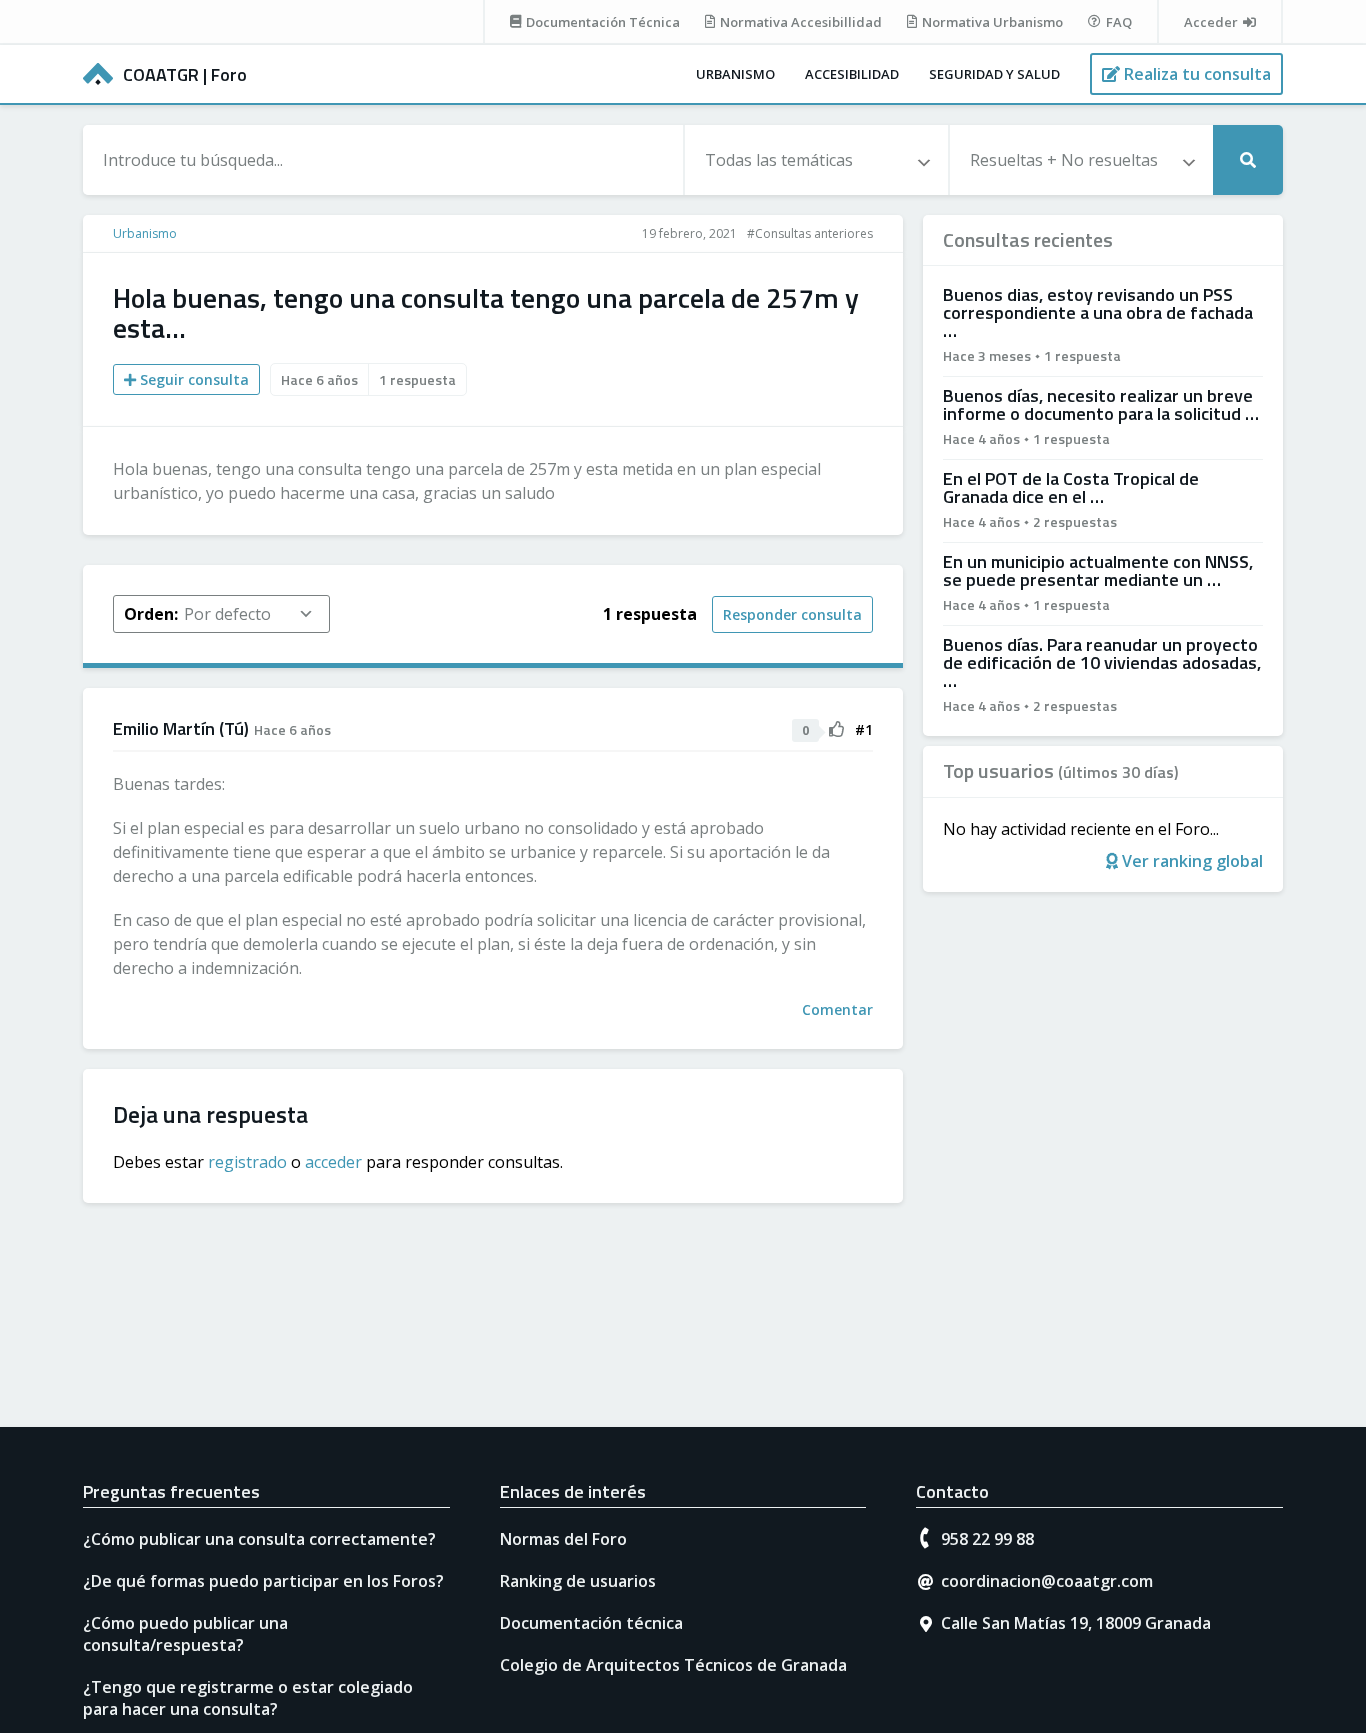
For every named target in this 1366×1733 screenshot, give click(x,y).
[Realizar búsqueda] (1248, 160)
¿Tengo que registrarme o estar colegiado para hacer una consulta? (248, 1698)
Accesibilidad (852, 74)
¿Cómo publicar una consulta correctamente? (259, 1539)
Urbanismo (735, 74)
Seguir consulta (192, 379)
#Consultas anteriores (810, 233)
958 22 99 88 (987, 1539)
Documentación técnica (591, 1623)
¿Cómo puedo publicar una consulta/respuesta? (185, 1634)
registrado (247, 1162)
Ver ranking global (1190, 861)
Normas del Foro (563, 1539)
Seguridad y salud (994, 74)
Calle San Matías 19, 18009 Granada (1076, 1623)
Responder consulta (792, 614)
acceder (333, 1162)
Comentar (837, 1009)
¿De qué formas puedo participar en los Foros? (263, 1581)
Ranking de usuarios (578, 1581)
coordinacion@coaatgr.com (1047, 1581)
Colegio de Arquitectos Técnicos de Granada (673, 1665)
